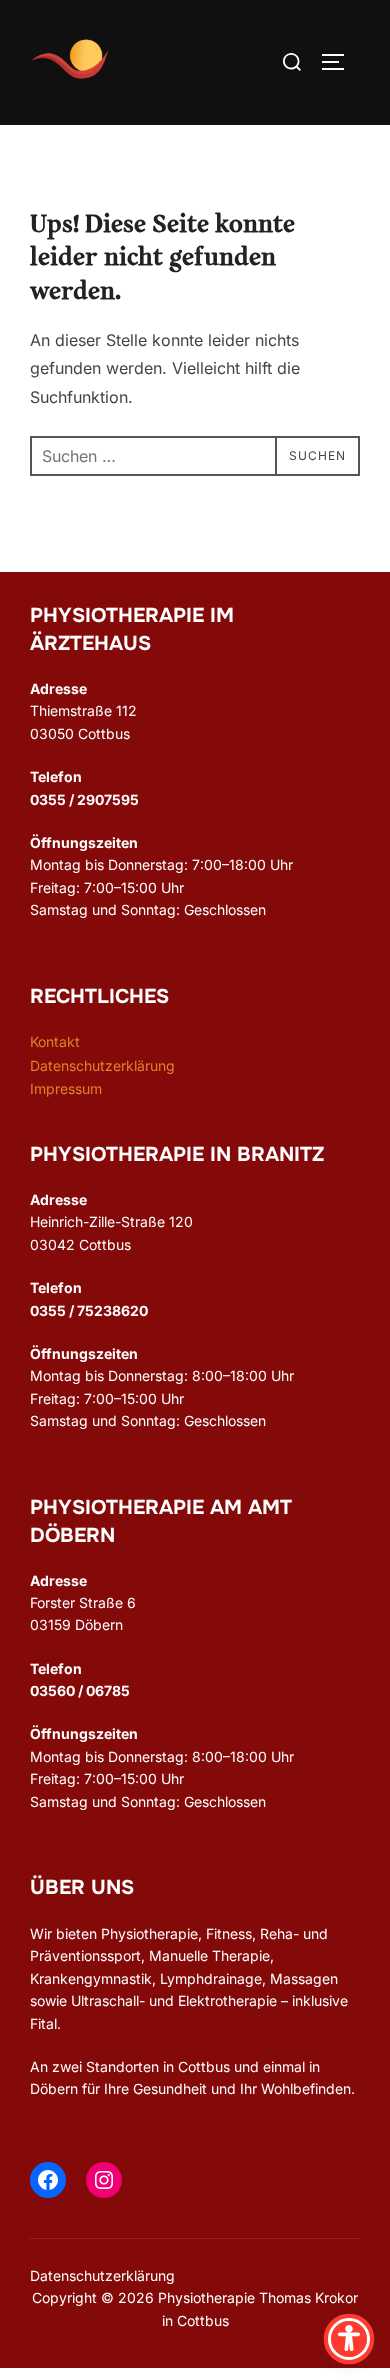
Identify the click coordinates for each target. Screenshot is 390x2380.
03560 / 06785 (80, 1690)
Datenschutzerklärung (102, 1065)
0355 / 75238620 (89, 1310)
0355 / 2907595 (84, 799)
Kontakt (55, 1041)
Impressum (66, 1088)
